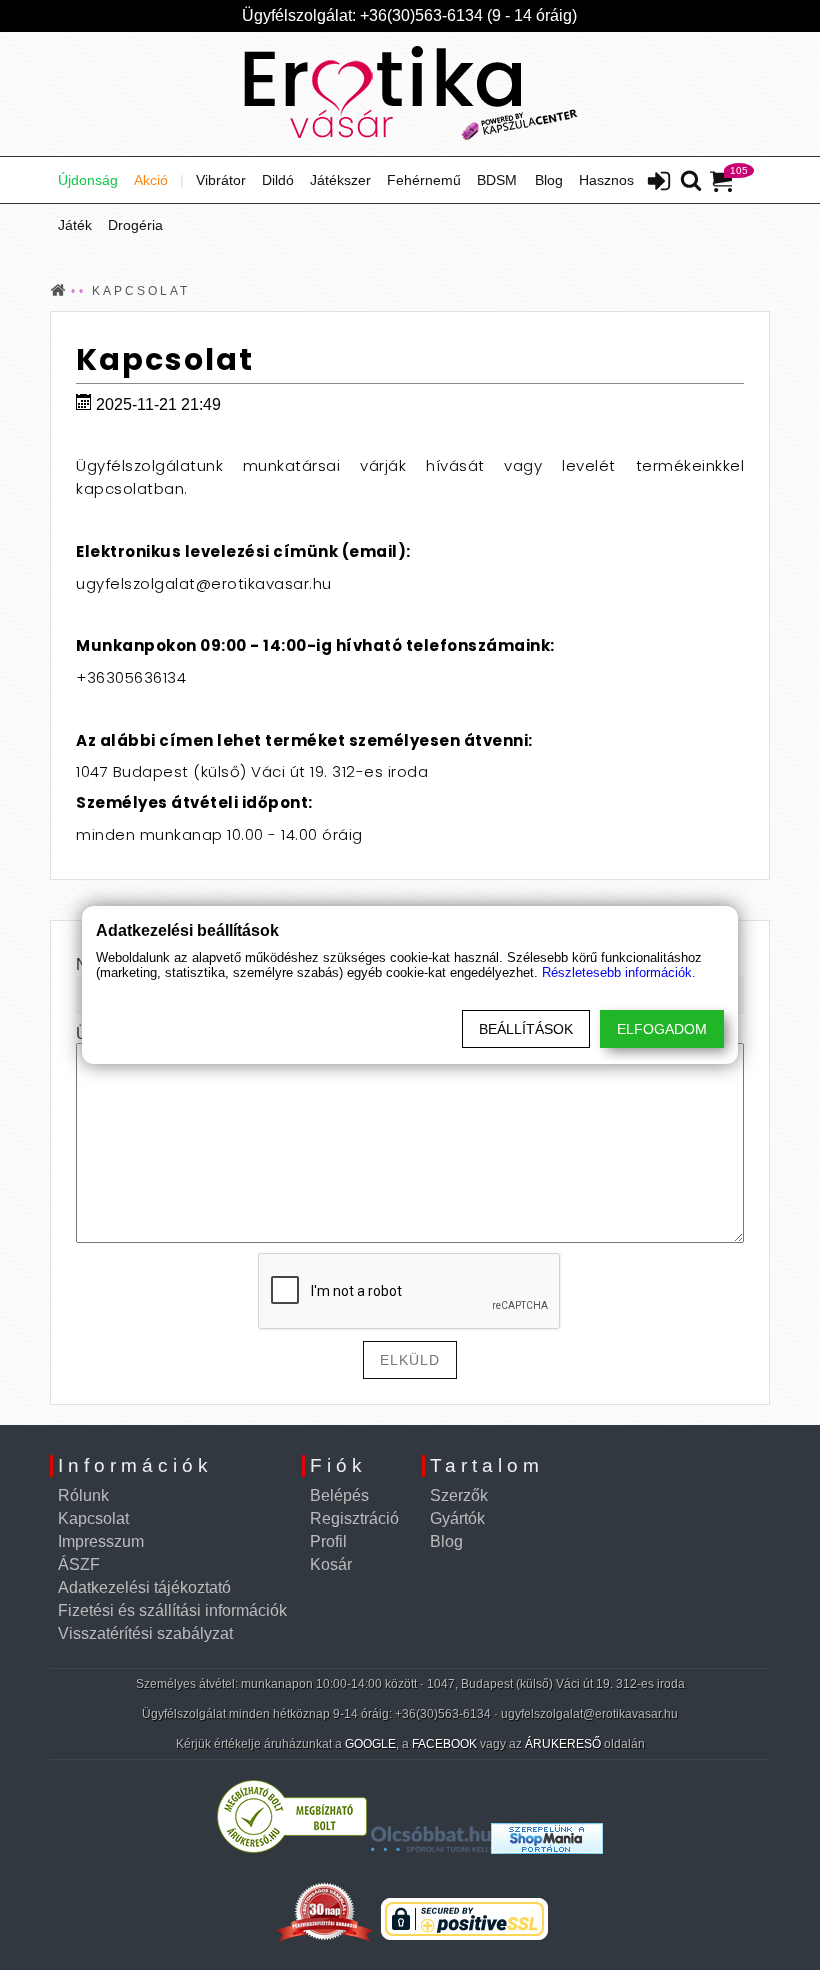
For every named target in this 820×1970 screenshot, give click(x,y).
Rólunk (83, 1495)
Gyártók (457, 1518)
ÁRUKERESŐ (563, 1744)
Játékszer (340, 180)
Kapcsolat (93, 1518)
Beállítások (526, 1029)
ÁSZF (79, 1564)
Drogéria (135, 225)
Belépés (339, 1495)
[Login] (659, 183)
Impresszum (101, 1541)
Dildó (278, 180)
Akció (151, 180)
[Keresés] (691, 182)
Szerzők (459, 1495)
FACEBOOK (444, 1744)
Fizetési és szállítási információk (172, 1610)
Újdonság (88, 180)
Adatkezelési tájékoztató (144, 1587)
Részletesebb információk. (619, 972)
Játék (75, 225)
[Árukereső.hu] (292, 1848)
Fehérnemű (424, 180)
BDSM (497, 180)
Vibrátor (221, 180)
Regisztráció (354, 1518)
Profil (328, 1541)
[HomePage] (410, 94)
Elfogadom (662, 1029)
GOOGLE (370, 1744)
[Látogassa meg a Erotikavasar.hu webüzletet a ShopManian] (547, 1848)
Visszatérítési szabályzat (145, 1633)
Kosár (331, 1564)
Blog (549, 180)
